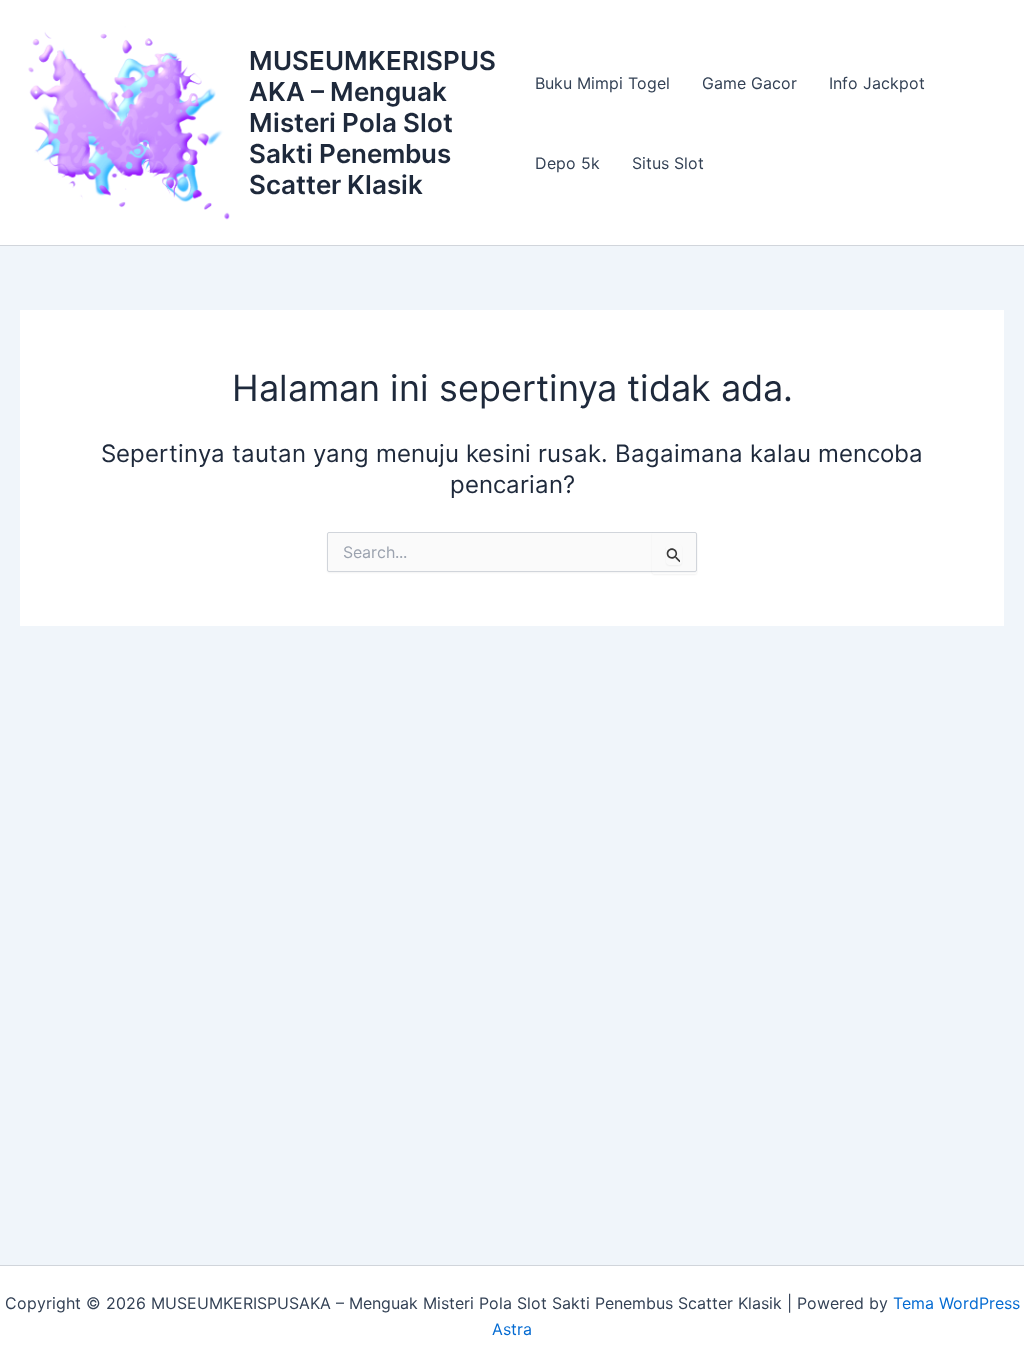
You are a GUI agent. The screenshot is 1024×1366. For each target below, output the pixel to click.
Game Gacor (749, 83)
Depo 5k (567, 163)
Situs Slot (668, 163)
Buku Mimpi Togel (602, 83)
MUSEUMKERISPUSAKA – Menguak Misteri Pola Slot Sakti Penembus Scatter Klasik (372, 123)
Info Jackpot (877, 83)
